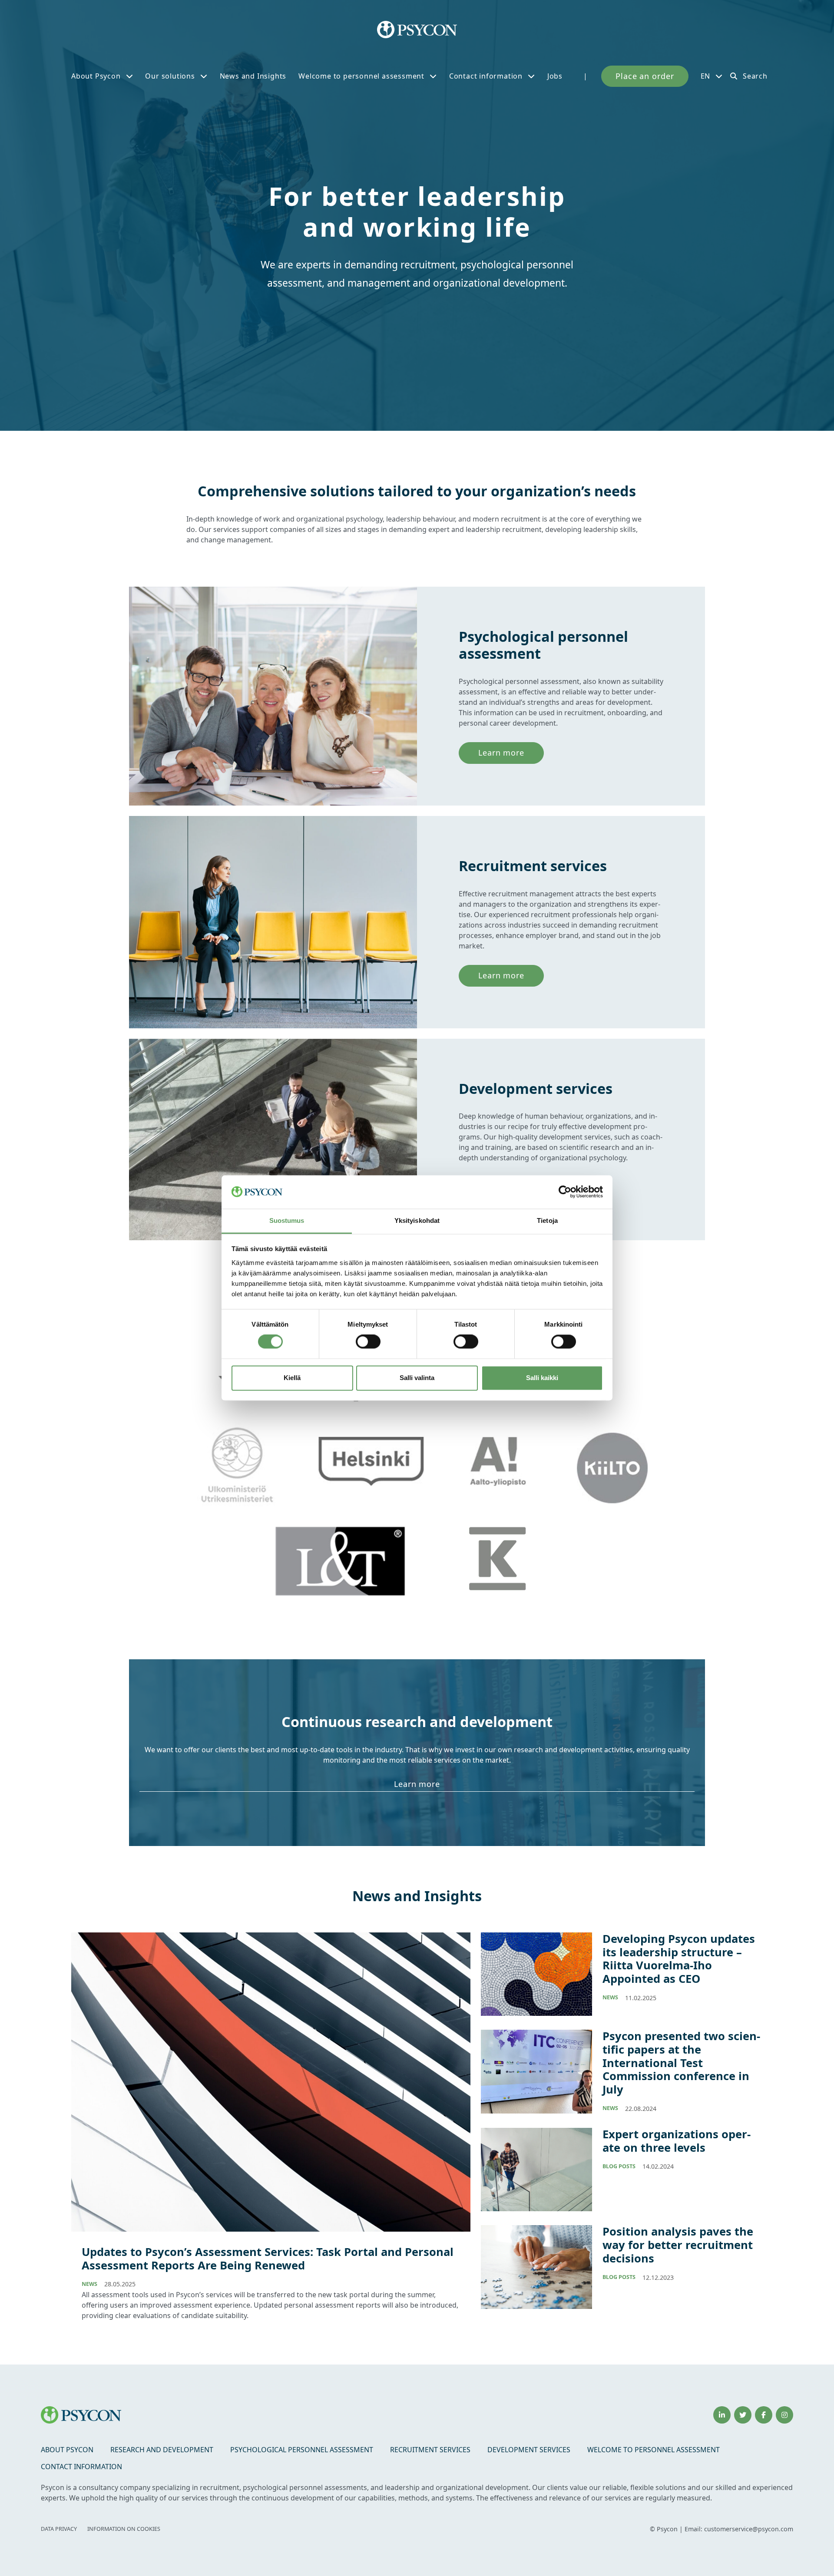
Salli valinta (417, 1378)
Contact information (486, 76)
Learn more (501, 753)
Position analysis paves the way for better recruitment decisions (678, 2245)
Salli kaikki (542, 1378)
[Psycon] (417, 30)
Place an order (645, 76)
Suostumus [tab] (287, 1220)
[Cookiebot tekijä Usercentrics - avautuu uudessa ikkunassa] (565, 1192)
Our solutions (170, 76)
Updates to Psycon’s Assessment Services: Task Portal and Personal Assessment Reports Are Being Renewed (268, 2259)
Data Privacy (59, 2529)
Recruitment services (430, 2450)
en (706, 76)
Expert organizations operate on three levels (677, 2141)
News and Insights (253, 76)
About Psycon (96, 76)
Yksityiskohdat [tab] (417, 1220)
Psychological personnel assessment (302, 2450)
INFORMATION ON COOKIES (124, 2529)
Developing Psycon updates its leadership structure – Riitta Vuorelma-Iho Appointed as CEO (679, 1959)
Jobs (555, 76)
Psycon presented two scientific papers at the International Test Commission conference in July (681, 2063)
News (89, 2284)
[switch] (368, 1342)
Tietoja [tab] (547, 1220)
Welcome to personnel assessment (361, 76)
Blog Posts (619, 2166)
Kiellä (292, 1378)
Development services (529, 2450)
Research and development (162, 2450)
